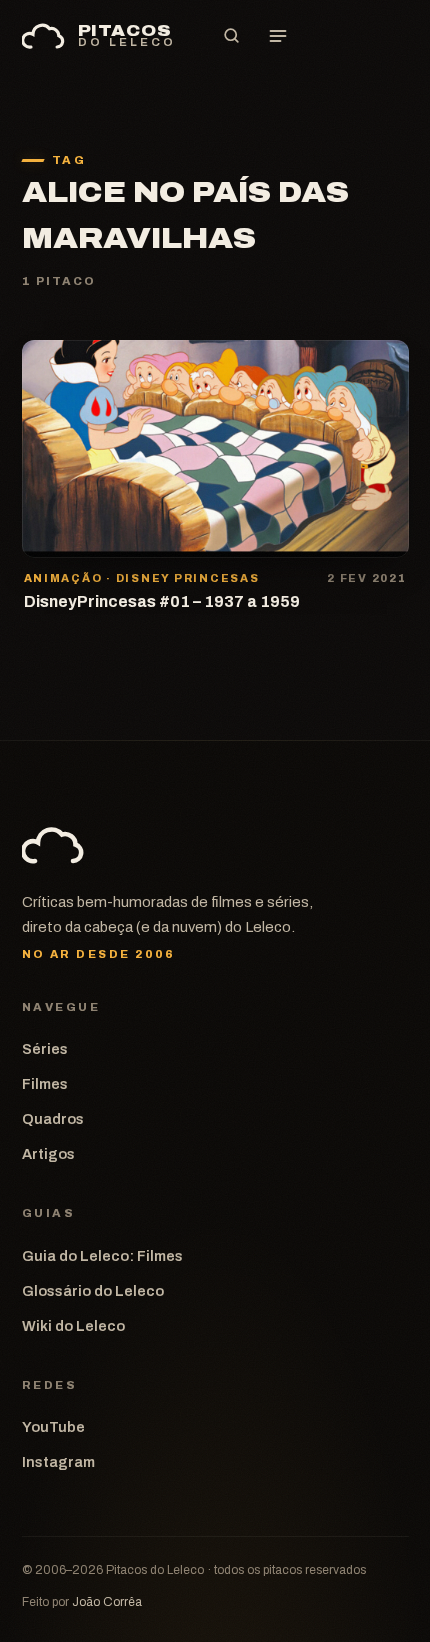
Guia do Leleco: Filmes (102, 1256)
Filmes (45, 1084)
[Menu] (278, 36)
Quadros (53, 1119)
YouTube (53, 1427)
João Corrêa (107, 1602)
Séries (45, 1049)
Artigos (48, 1154)
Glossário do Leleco (93, 1291)
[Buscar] (232, 36)
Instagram (58, 1462)
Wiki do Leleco (73, 1326)
